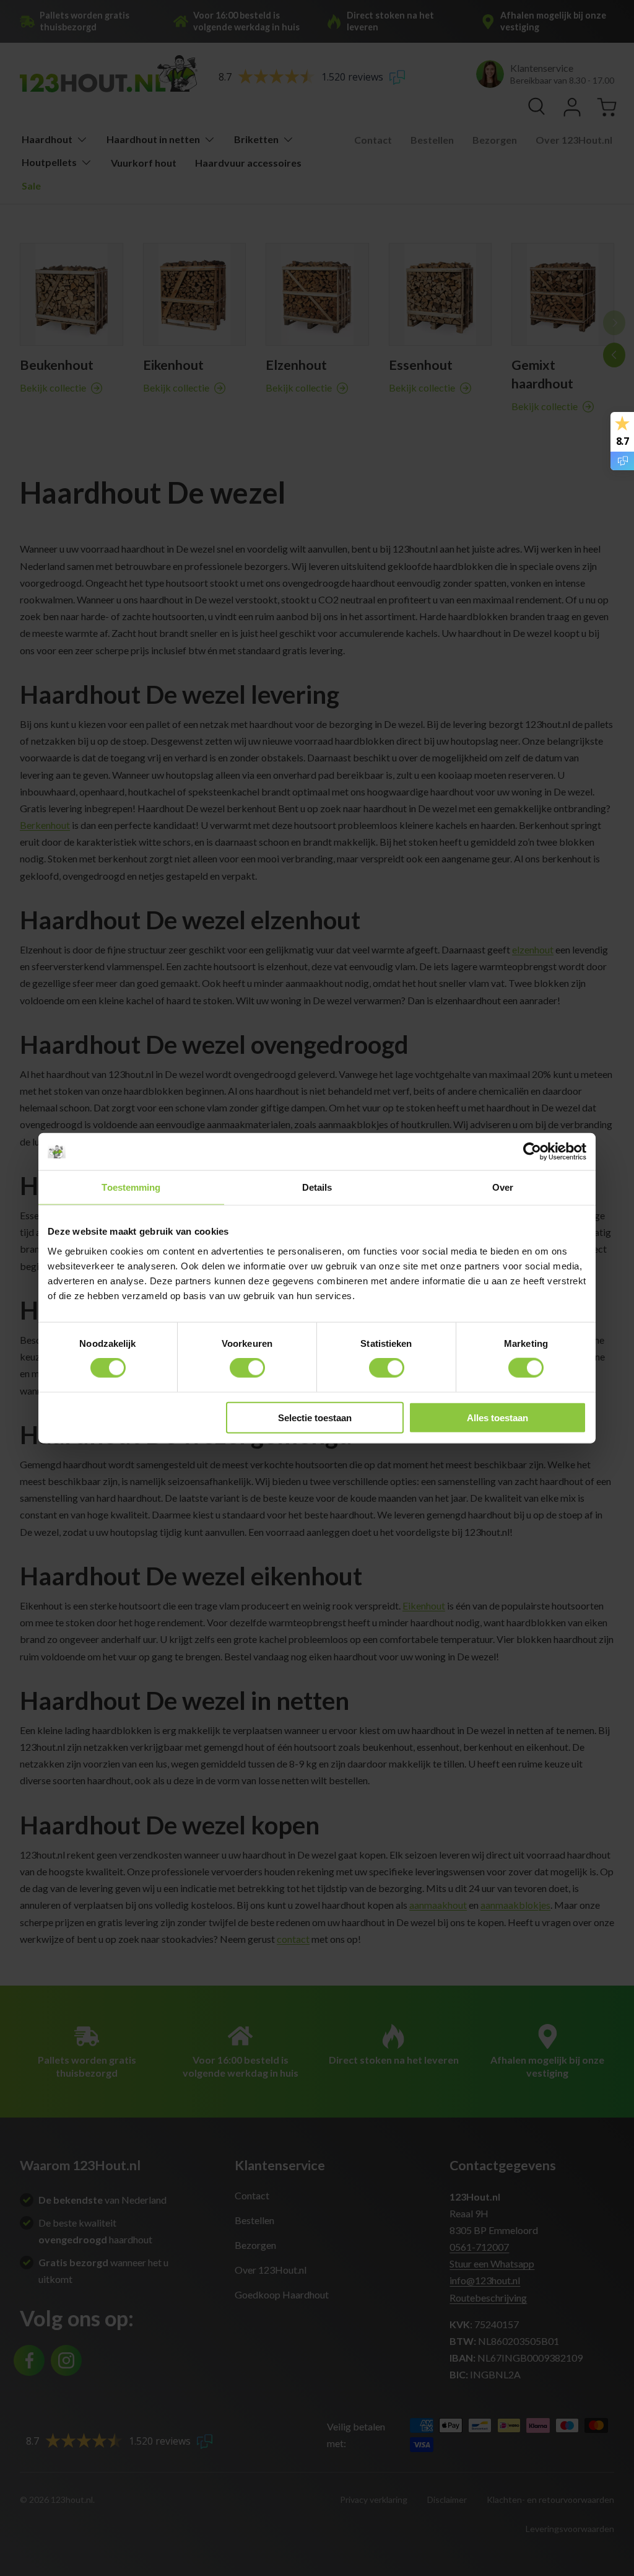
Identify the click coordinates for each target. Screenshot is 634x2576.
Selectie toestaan (315, 1417)
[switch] (247, 1368)
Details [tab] (317, 1187)
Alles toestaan (497, 1417)
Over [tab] (503, 1187)
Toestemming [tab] (131, 1187)
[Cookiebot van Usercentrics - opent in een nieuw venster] (532, 1152)
